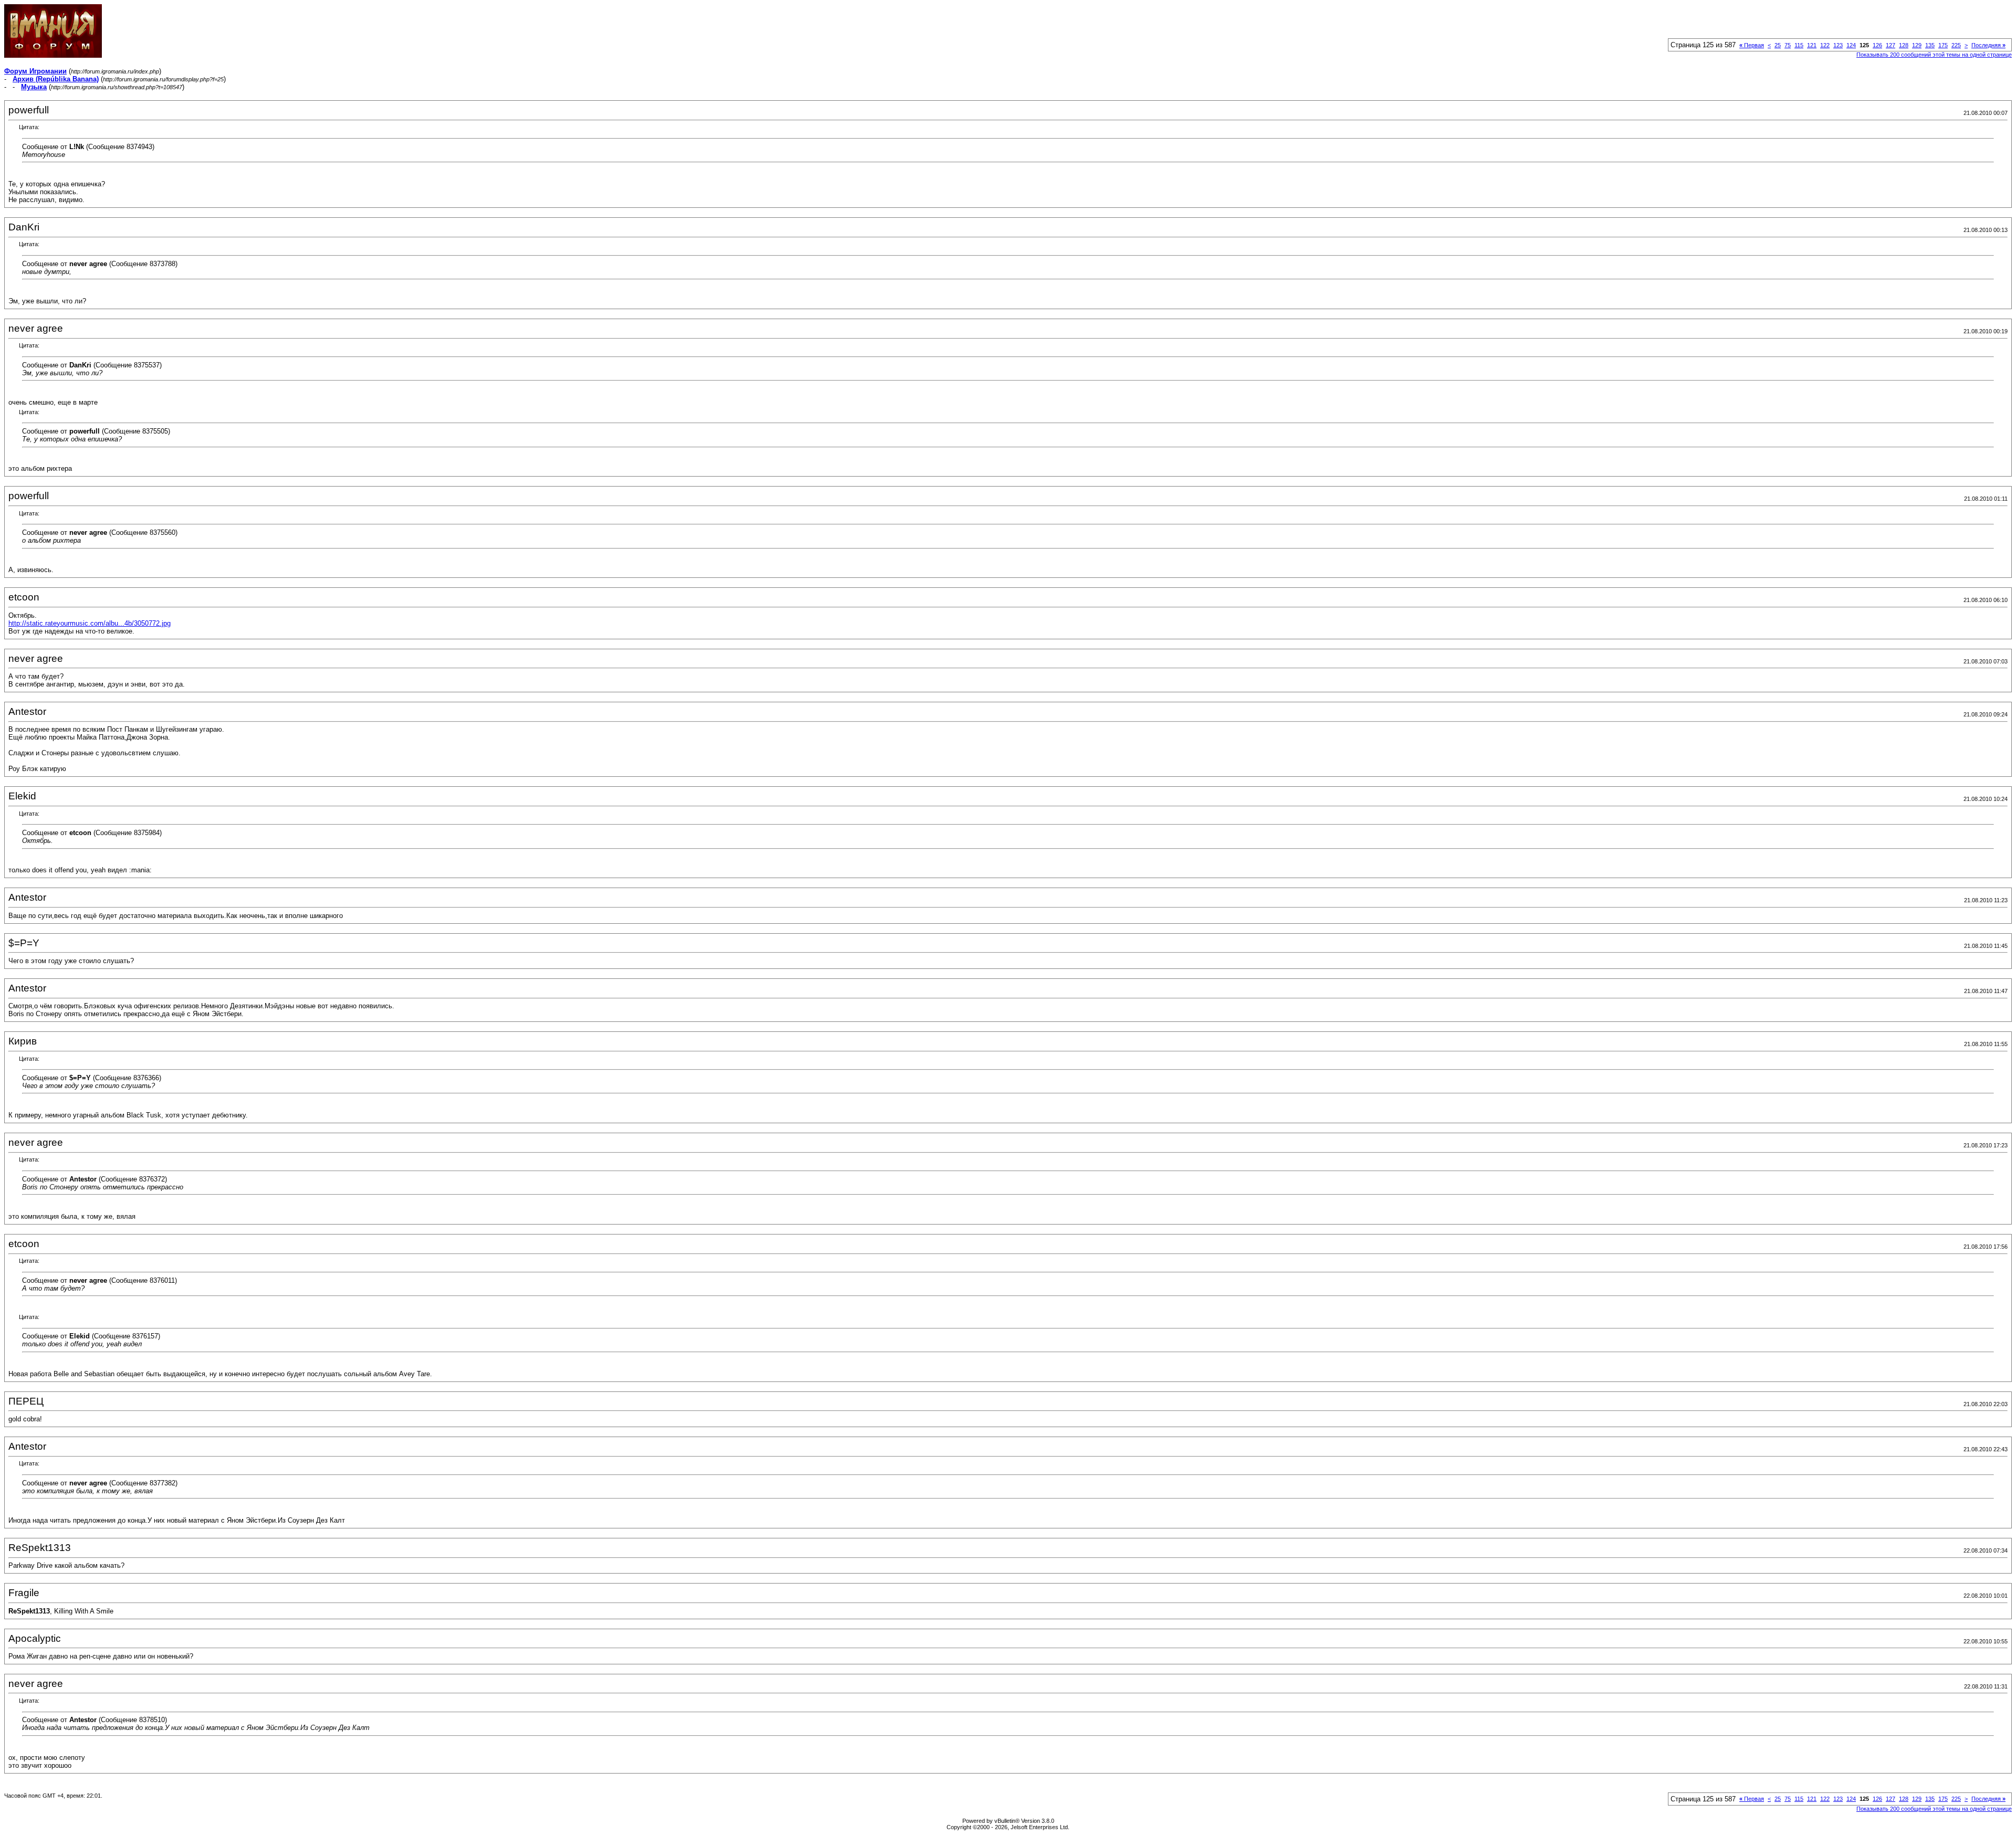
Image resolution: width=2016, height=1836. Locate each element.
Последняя (1988, 45)
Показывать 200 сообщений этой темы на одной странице (1934, 55)
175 (1943, 45)
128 (1904, 45)
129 (1917, 45)
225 (1956, 45)
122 (1825, 45)
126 (1877, 45)
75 (1788, 45)
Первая (1752, 45)
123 (1838, 45)
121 (1812, 45)
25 (1778, 45)
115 (1799, 45)
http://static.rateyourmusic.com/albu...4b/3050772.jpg (90, 623)
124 (1851, 45)
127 (1891, 45)
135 (1930, 45)
